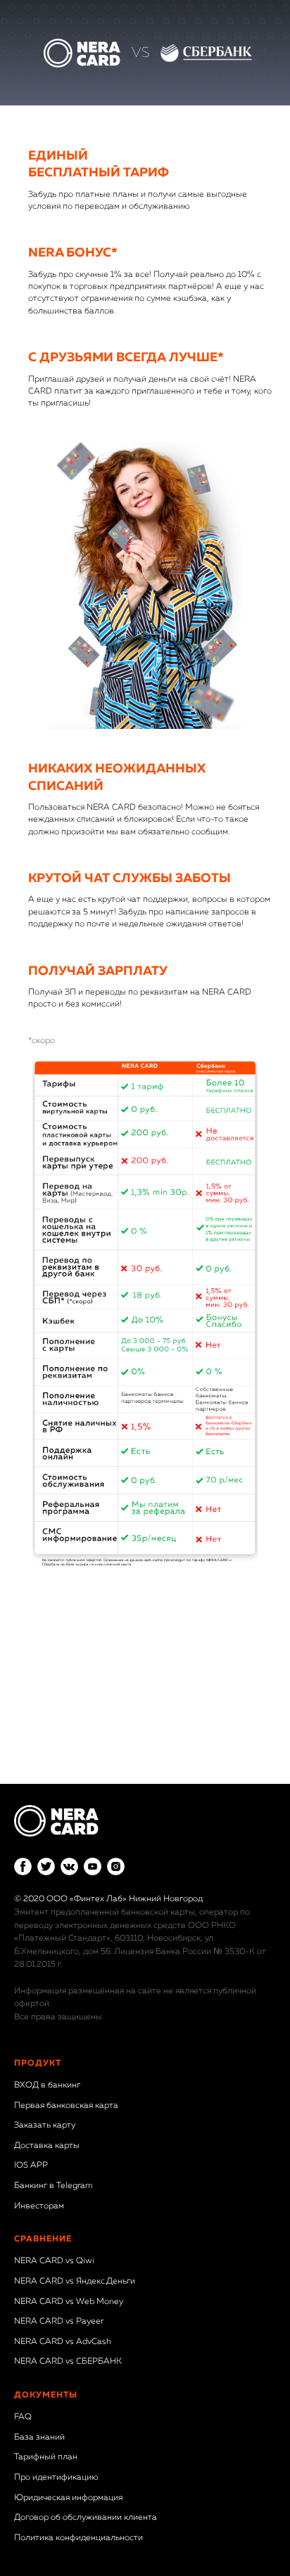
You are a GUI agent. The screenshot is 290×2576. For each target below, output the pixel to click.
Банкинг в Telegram (53, 2186)
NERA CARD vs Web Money (69, 2302)
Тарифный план (46, 2457)
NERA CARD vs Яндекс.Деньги (75, 2281)
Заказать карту (45, 2125)
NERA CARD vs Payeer (59, 2322)
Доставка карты (47, 2146)
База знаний (39, 2438)
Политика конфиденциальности (78, 2538)
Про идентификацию (56, 2478)
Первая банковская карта (66, 2106)
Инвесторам (39, 2206)
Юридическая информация (68, 2498)
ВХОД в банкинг (47, 2085)
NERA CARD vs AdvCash (63, 2342)
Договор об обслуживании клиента (86, 2518)
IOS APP (31, 2166)
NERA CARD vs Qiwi (54, 2261)
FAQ (23, 2417)
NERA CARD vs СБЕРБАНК (68, 2362)
